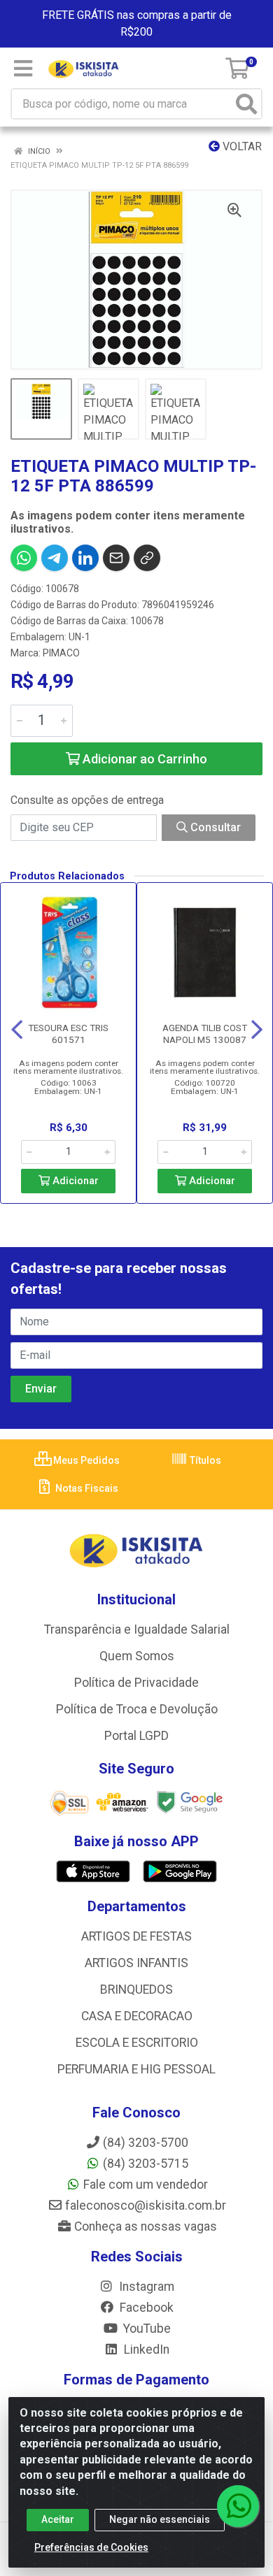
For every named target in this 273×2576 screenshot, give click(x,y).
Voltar (241, 146)
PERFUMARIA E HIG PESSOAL (136, 2069)
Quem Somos (137, 1656)
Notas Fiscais (86, 1488)
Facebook (145, 2308)
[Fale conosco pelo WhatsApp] (238, 2506)
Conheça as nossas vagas (146, 2226)
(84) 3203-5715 (146, 2164)
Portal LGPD (136, 1736)
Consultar (214, 827)
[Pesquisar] (246, 104)
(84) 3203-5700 (146, 2143)
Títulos (204, 1460)
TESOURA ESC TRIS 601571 (68, 1034)
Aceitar (58, 2519)
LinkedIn (145, 2350)
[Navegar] (17, 1030)
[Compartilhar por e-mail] (116, 558)
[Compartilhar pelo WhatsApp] (24, 558)
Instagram (145, 2287)
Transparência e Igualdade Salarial (137, 1629)
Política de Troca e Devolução (137, 1709)
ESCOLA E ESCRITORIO (137, 2043)
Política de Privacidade (136, 1683)
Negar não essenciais (160, 2519)
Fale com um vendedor (146, 2185)
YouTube (146, 2329)
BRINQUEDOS (136, 1989)
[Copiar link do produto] (147, 558)
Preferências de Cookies (91, 2547)
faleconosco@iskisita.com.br (146, 2206)
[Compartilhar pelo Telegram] (55, 558)
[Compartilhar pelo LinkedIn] (85, 558)
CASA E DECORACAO (137, 2016)
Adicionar (74, 1181)
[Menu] (23, 69)
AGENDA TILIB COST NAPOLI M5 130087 (205, 1034)
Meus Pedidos (85, 1460)
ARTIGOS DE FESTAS (136, 1936)
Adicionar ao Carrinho (143, 759)
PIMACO (61, 653)
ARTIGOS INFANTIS (136, 1963)
